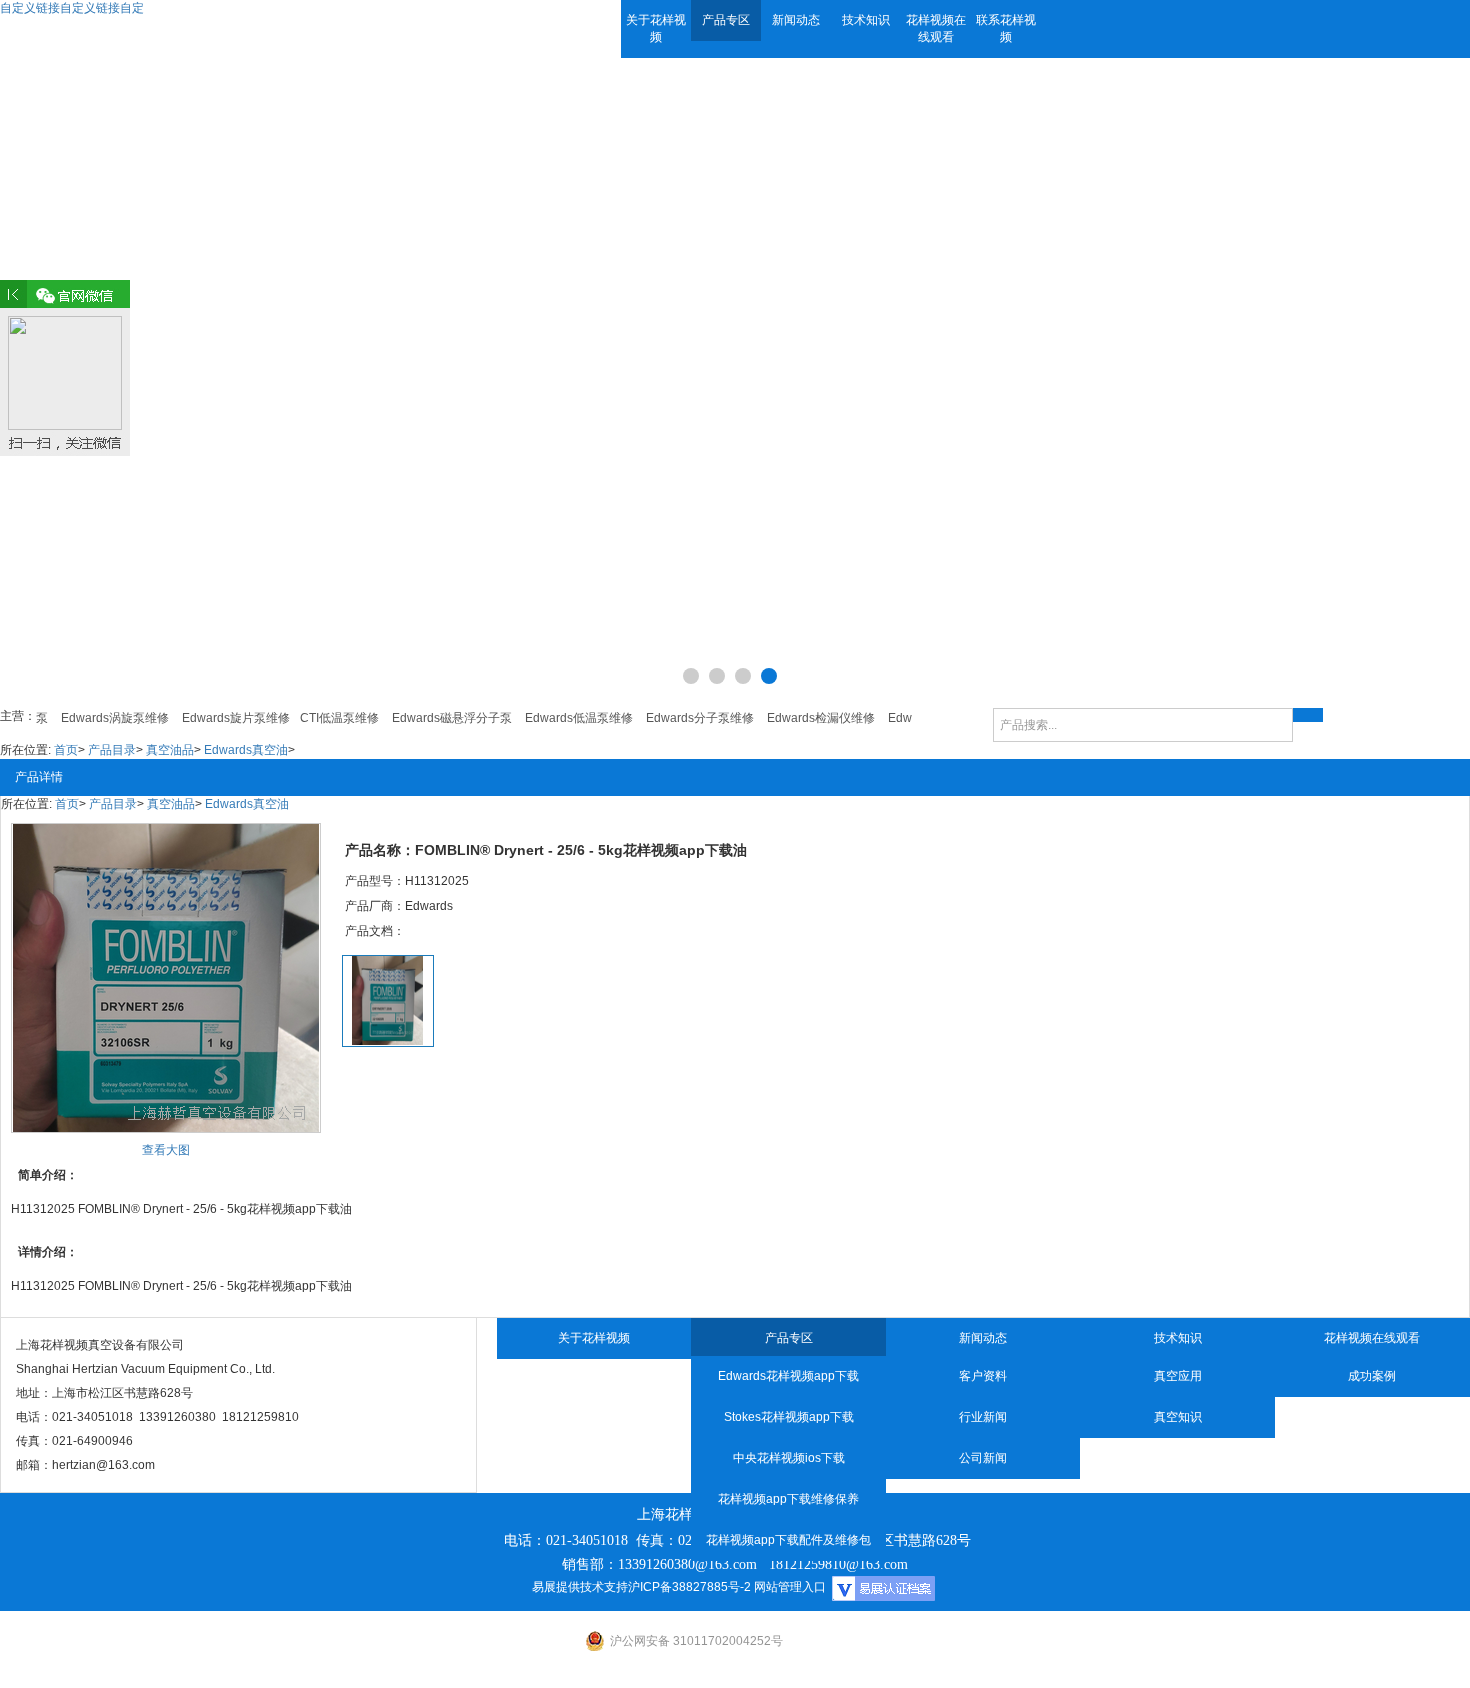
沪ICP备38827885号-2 (689, 1587)
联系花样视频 (1006, 28)
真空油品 (170, 750)
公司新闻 (983, 1458)
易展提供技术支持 (580, 1587)
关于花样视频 (656, 28)
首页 (66, 750)
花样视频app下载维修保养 (788, 1499)
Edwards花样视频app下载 (788, 1376)
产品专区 (726, 20)
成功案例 (1372, 1376)
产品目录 (112, 750)
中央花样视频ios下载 (789, 1458)
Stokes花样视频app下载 (789, 1417)
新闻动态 (796, 20)
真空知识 (1178, 1417)
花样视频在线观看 (936, 28)
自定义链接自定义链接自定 (72, 8)
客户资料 (983, 1376)
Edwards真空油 (246, 750)
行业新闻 (983, 1417)
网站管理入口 (790, 1587)
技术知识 (866, 20)
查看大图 (166, 1150)
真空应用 (1178, 1376)
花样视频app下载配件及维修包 (788, 1540)
